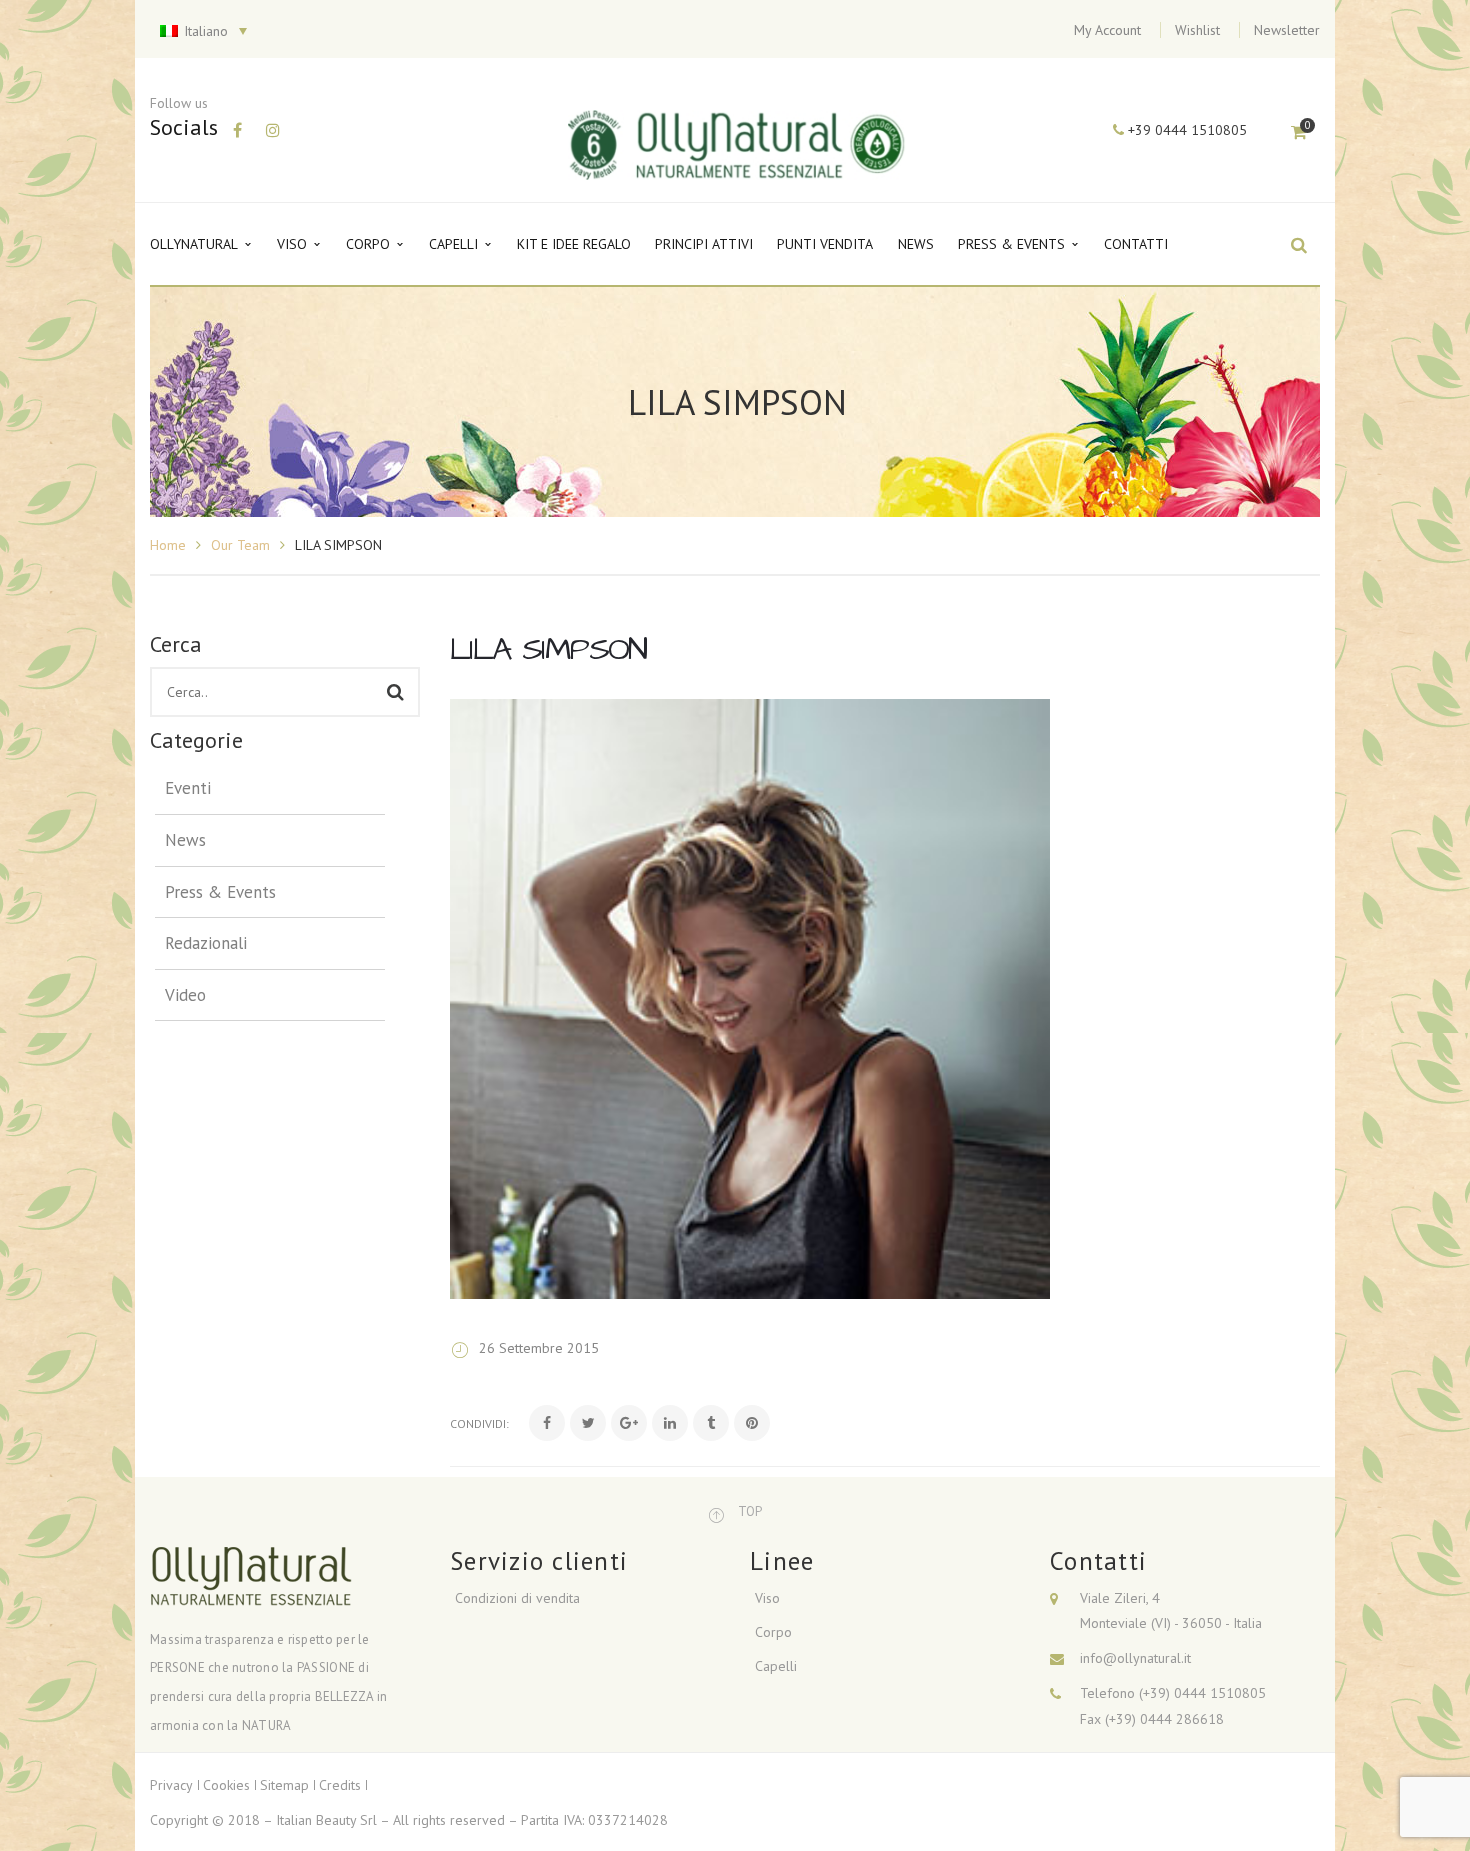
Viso (767, 1598)
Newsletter (1287, 30)
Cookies (226, 1785)
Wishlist (1197, 30)
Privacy (171, 1785)
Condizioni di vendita (517, 1598)
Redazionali (206, 943)
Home (168, 545)
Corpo (773, 1632)
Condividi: (479, 1423)
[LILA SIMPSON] (750, 999)
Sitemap (284, 1785)
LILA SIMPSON (548, 649)
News (185, 840)
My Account (1107, 30)
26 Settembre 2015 (539, 1348)
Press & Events (220, 892)
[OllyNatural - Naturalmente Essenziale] (737, 143)
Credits (340, 1785)
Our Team (240, 545)
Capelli (776, 1666)
